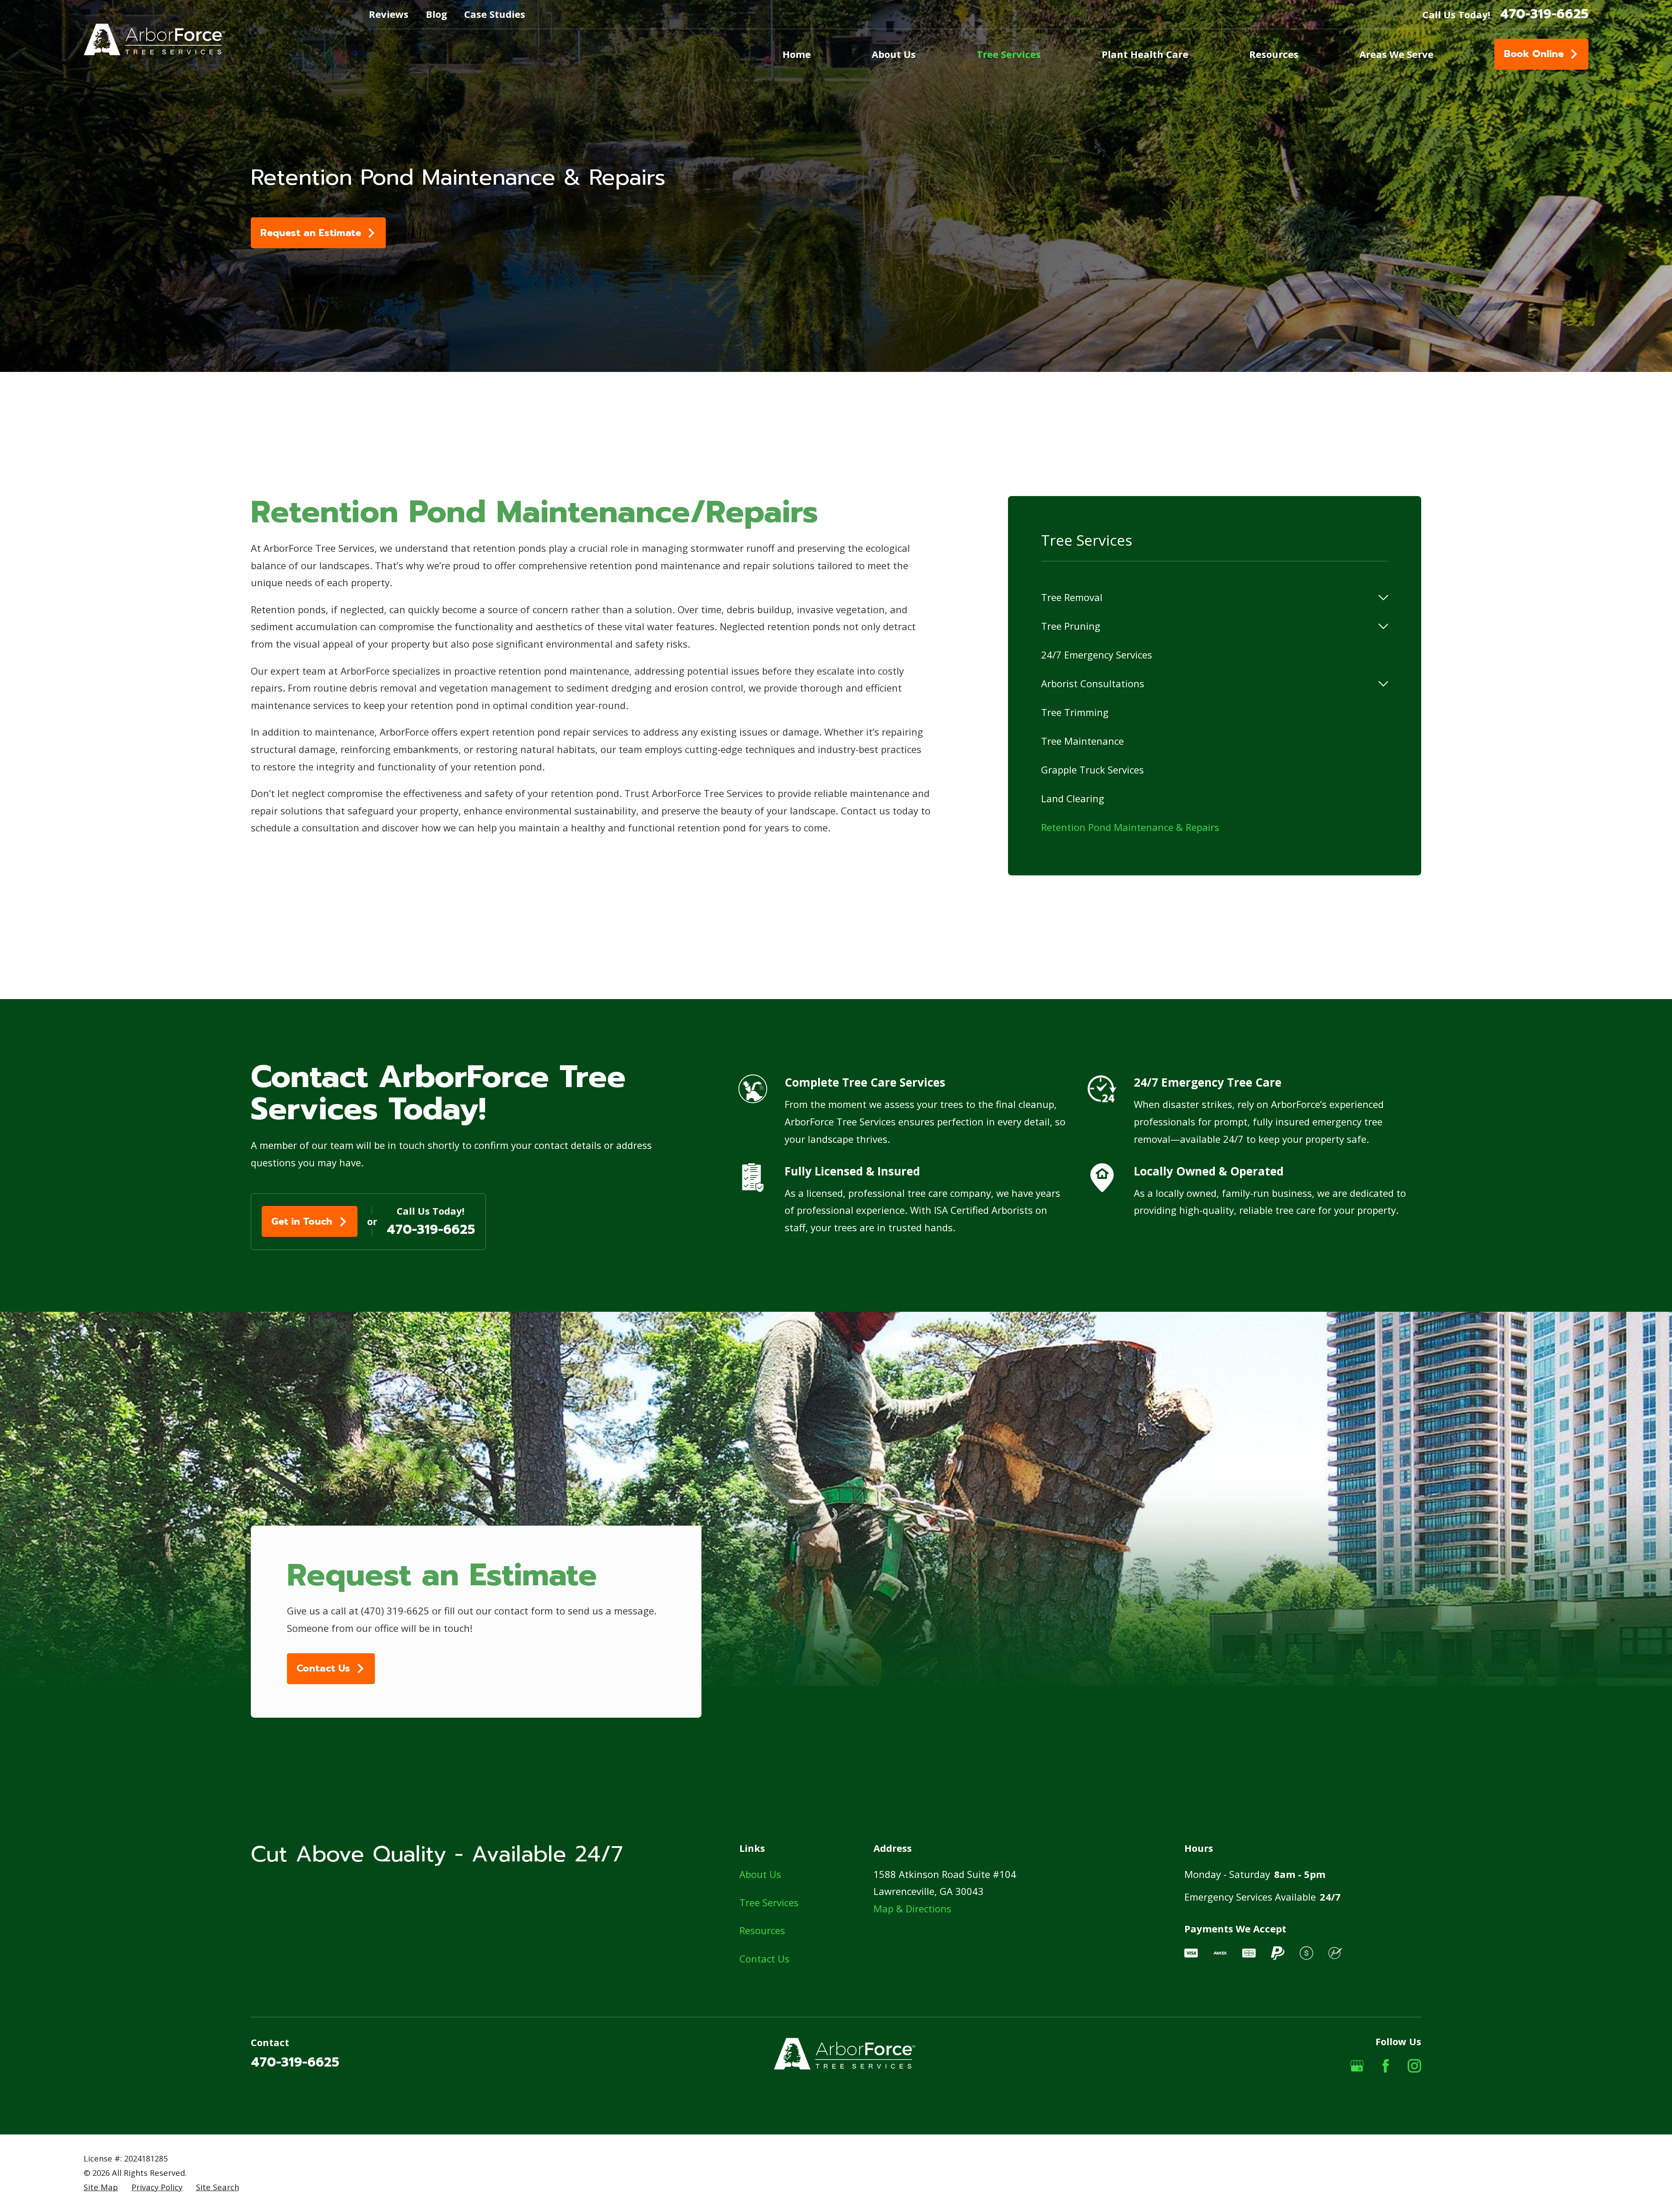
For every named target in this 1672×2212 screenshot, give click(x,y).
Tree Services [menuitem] (1009, 54)
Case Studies (495, 14)
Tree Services (769, 1902)
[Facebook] (1386, 2066)
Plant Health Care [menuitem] (1145, 54)
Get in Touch (302, 1221)
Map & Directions (912, 1908)
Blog (437, 14)
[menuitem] (1207, 598)
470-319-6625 (1544, 14)
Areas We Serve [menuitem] (1396, 54)
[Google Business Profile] (1357, 2066)
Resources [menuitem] (1274, 54)
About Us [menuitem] (894, 54)
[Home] (154, 39)
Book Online (1534, 54)
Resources (762, 1930)
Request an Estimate (311, 233)
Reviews (389, 14)
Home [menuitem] (797, 54)
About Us (760, 1874)
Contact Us (323, 1668)
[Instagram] (1414, 2066)
